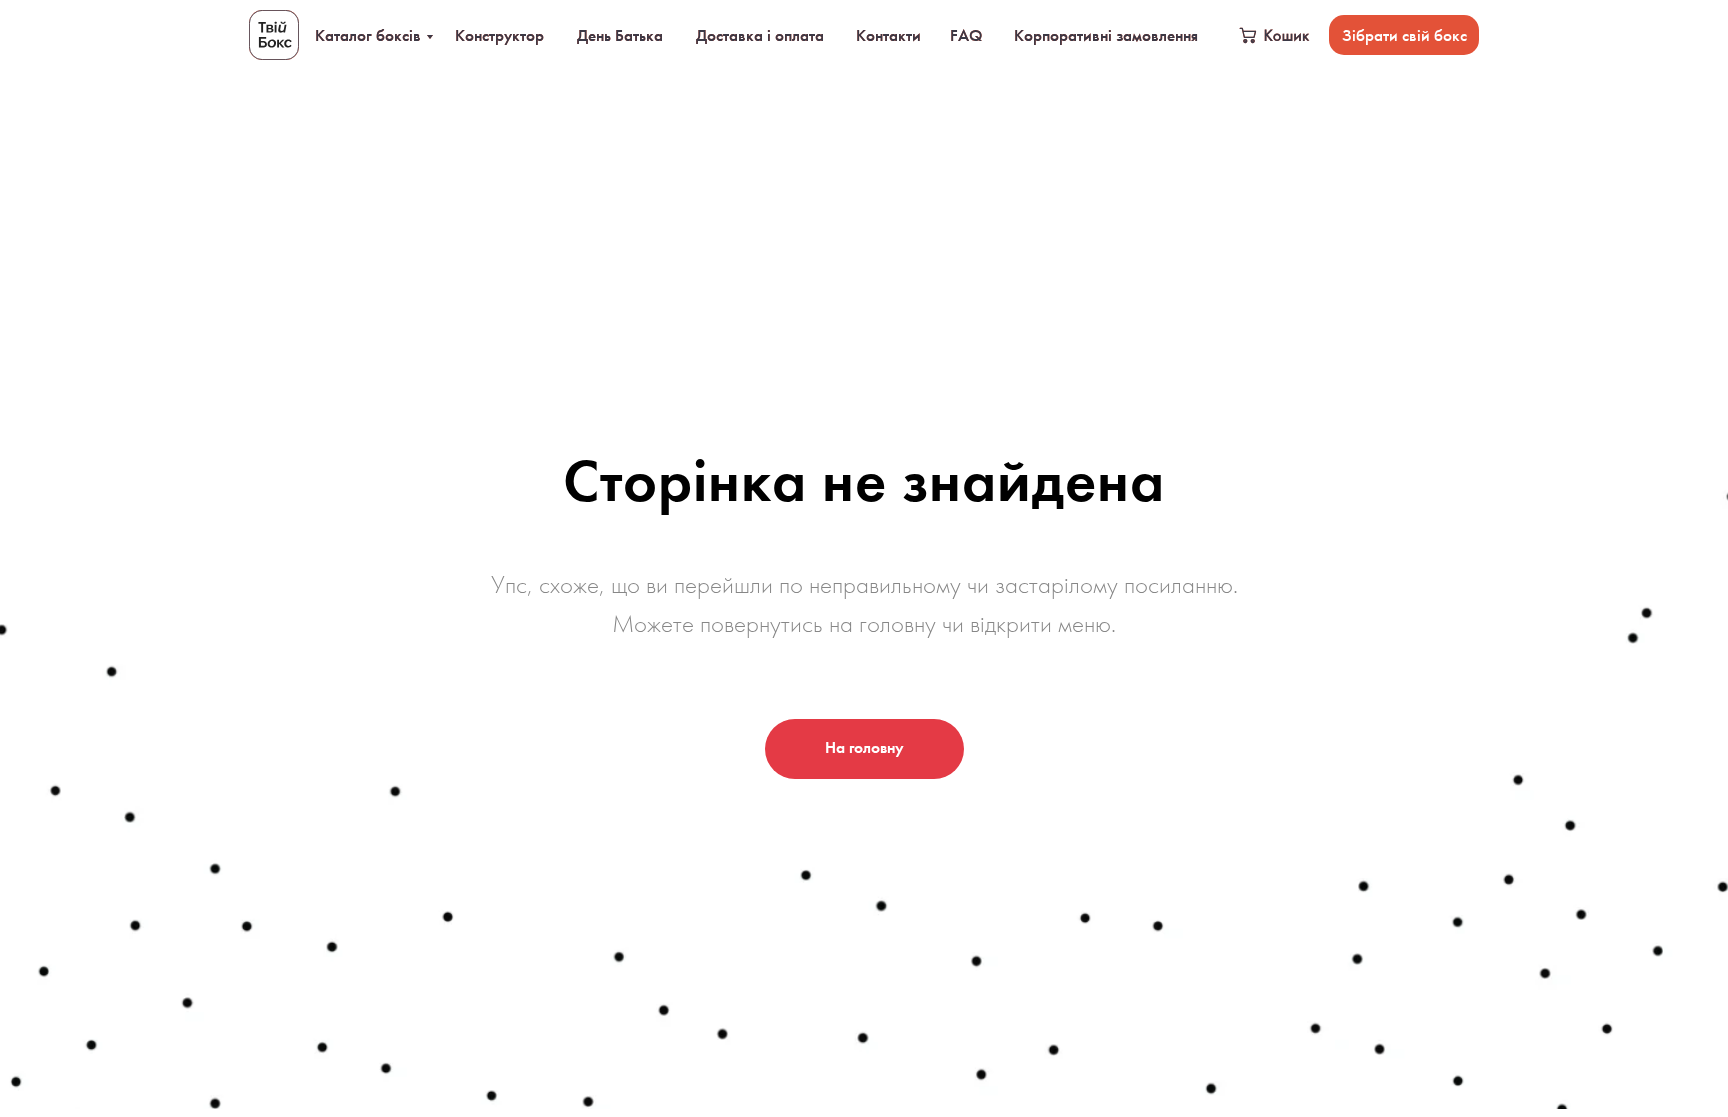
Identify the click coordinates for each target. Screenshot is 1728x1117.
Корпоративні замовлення (1106, 35)
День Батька (620, 35)
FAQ (966, 35)
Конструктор (499, 35)
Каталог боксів (368, 35)
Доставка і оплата (760, 35)
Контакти (888, 35)
